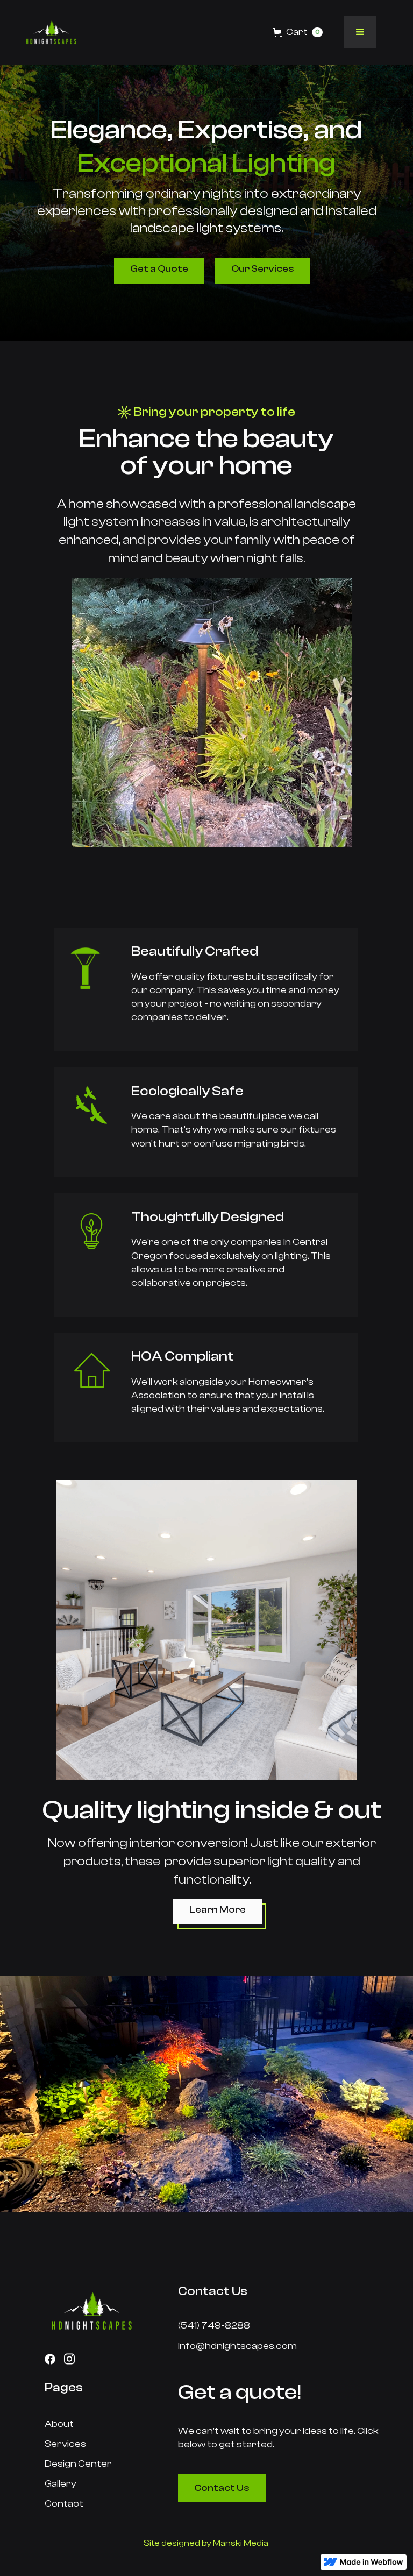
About (59, 2424)
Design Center (78, 2464)
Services (65, 2444)
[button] (206, 32)
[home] (51, 32)
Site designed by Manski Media (206, 2543)
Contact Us (222, 2488)
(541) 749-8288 (214, 2326)
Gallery (60, 2484)
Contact (64, 2504)
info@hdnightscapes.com (237, 2346)
